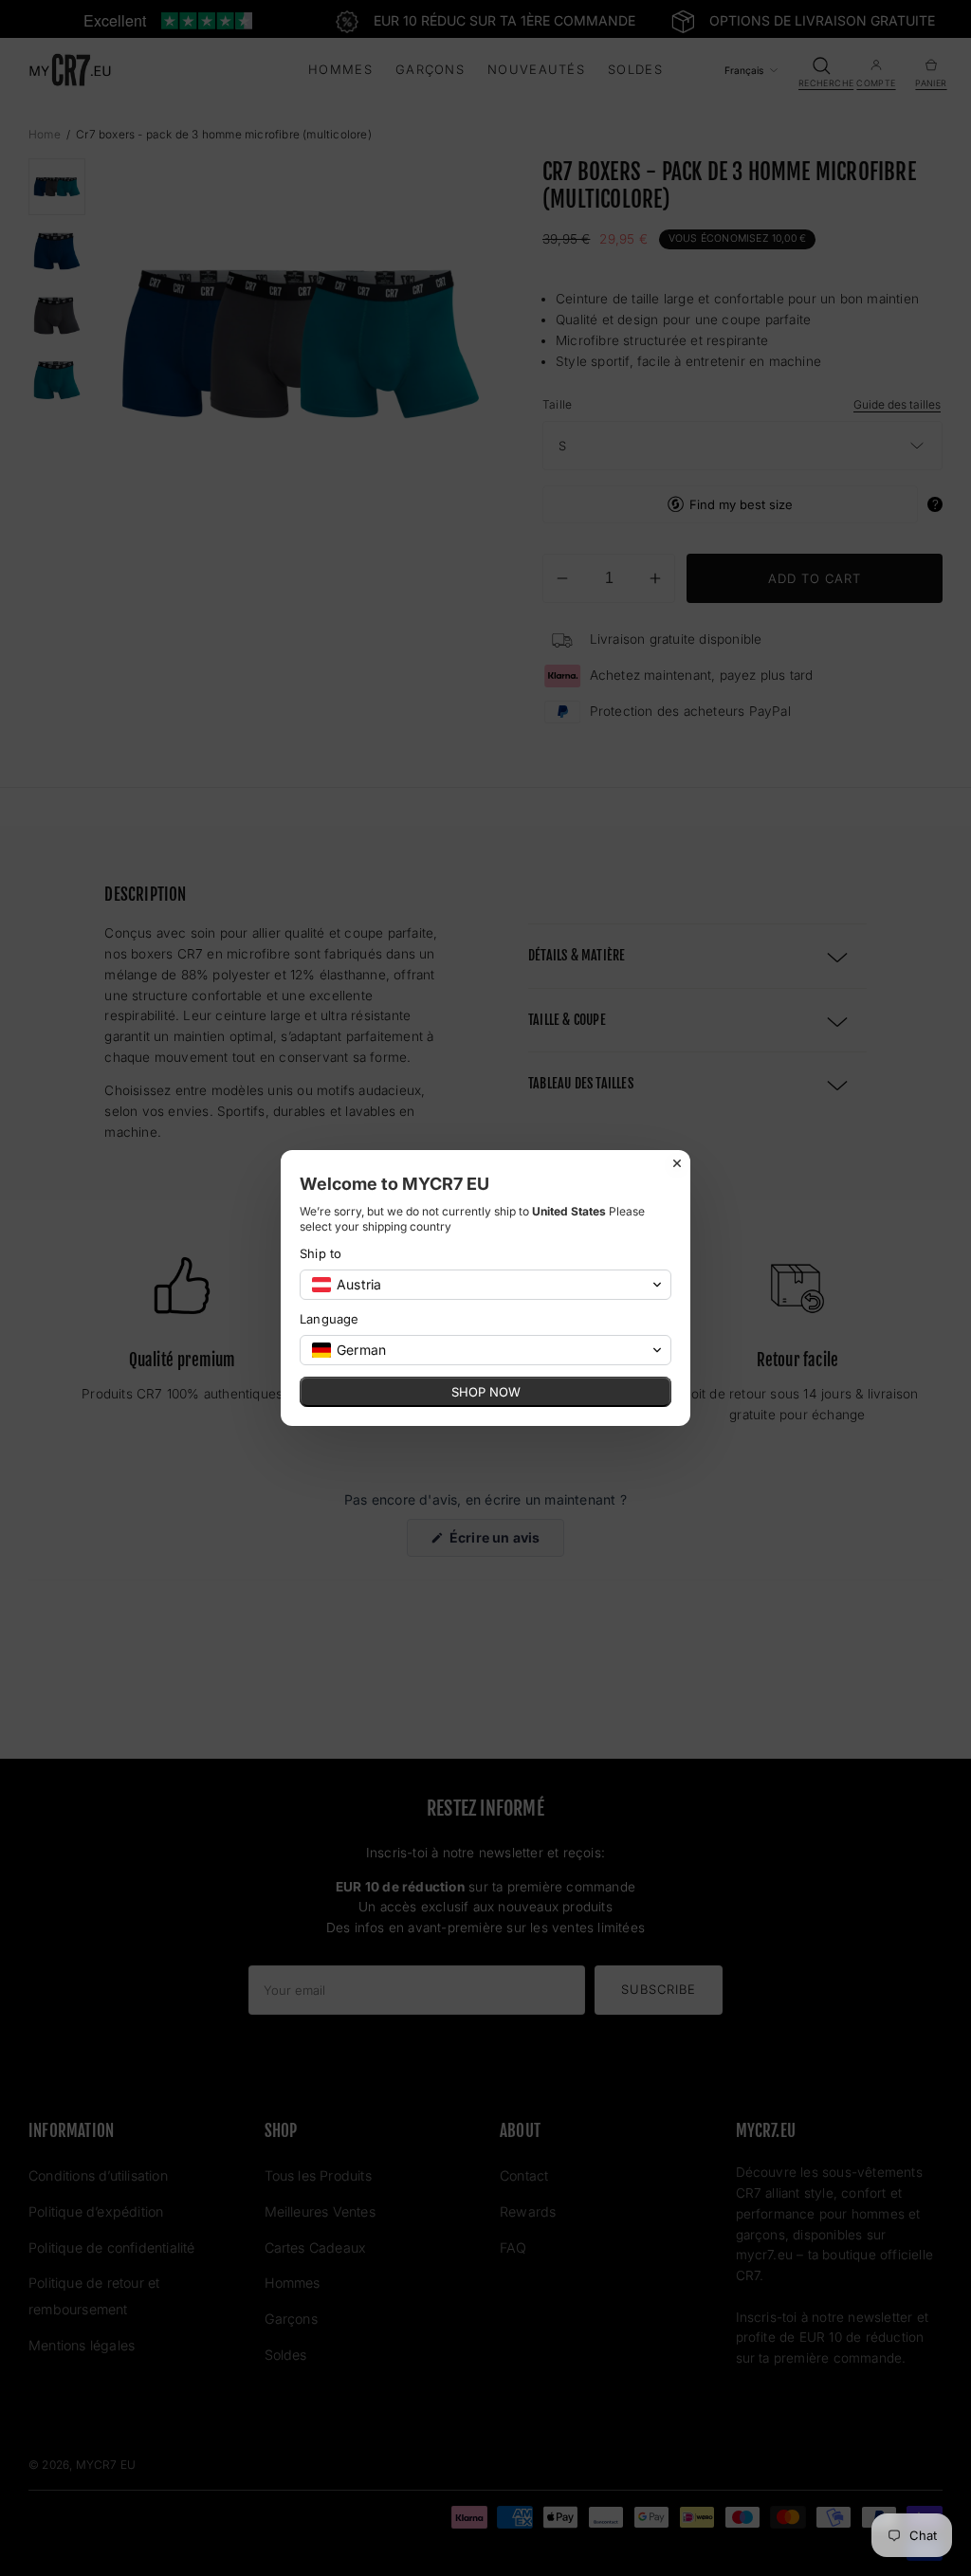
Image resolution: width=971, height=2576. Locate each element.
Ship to (321, 1253)
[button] (485, 1285)
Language (330, 1319)
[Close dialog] (677, 1163)
